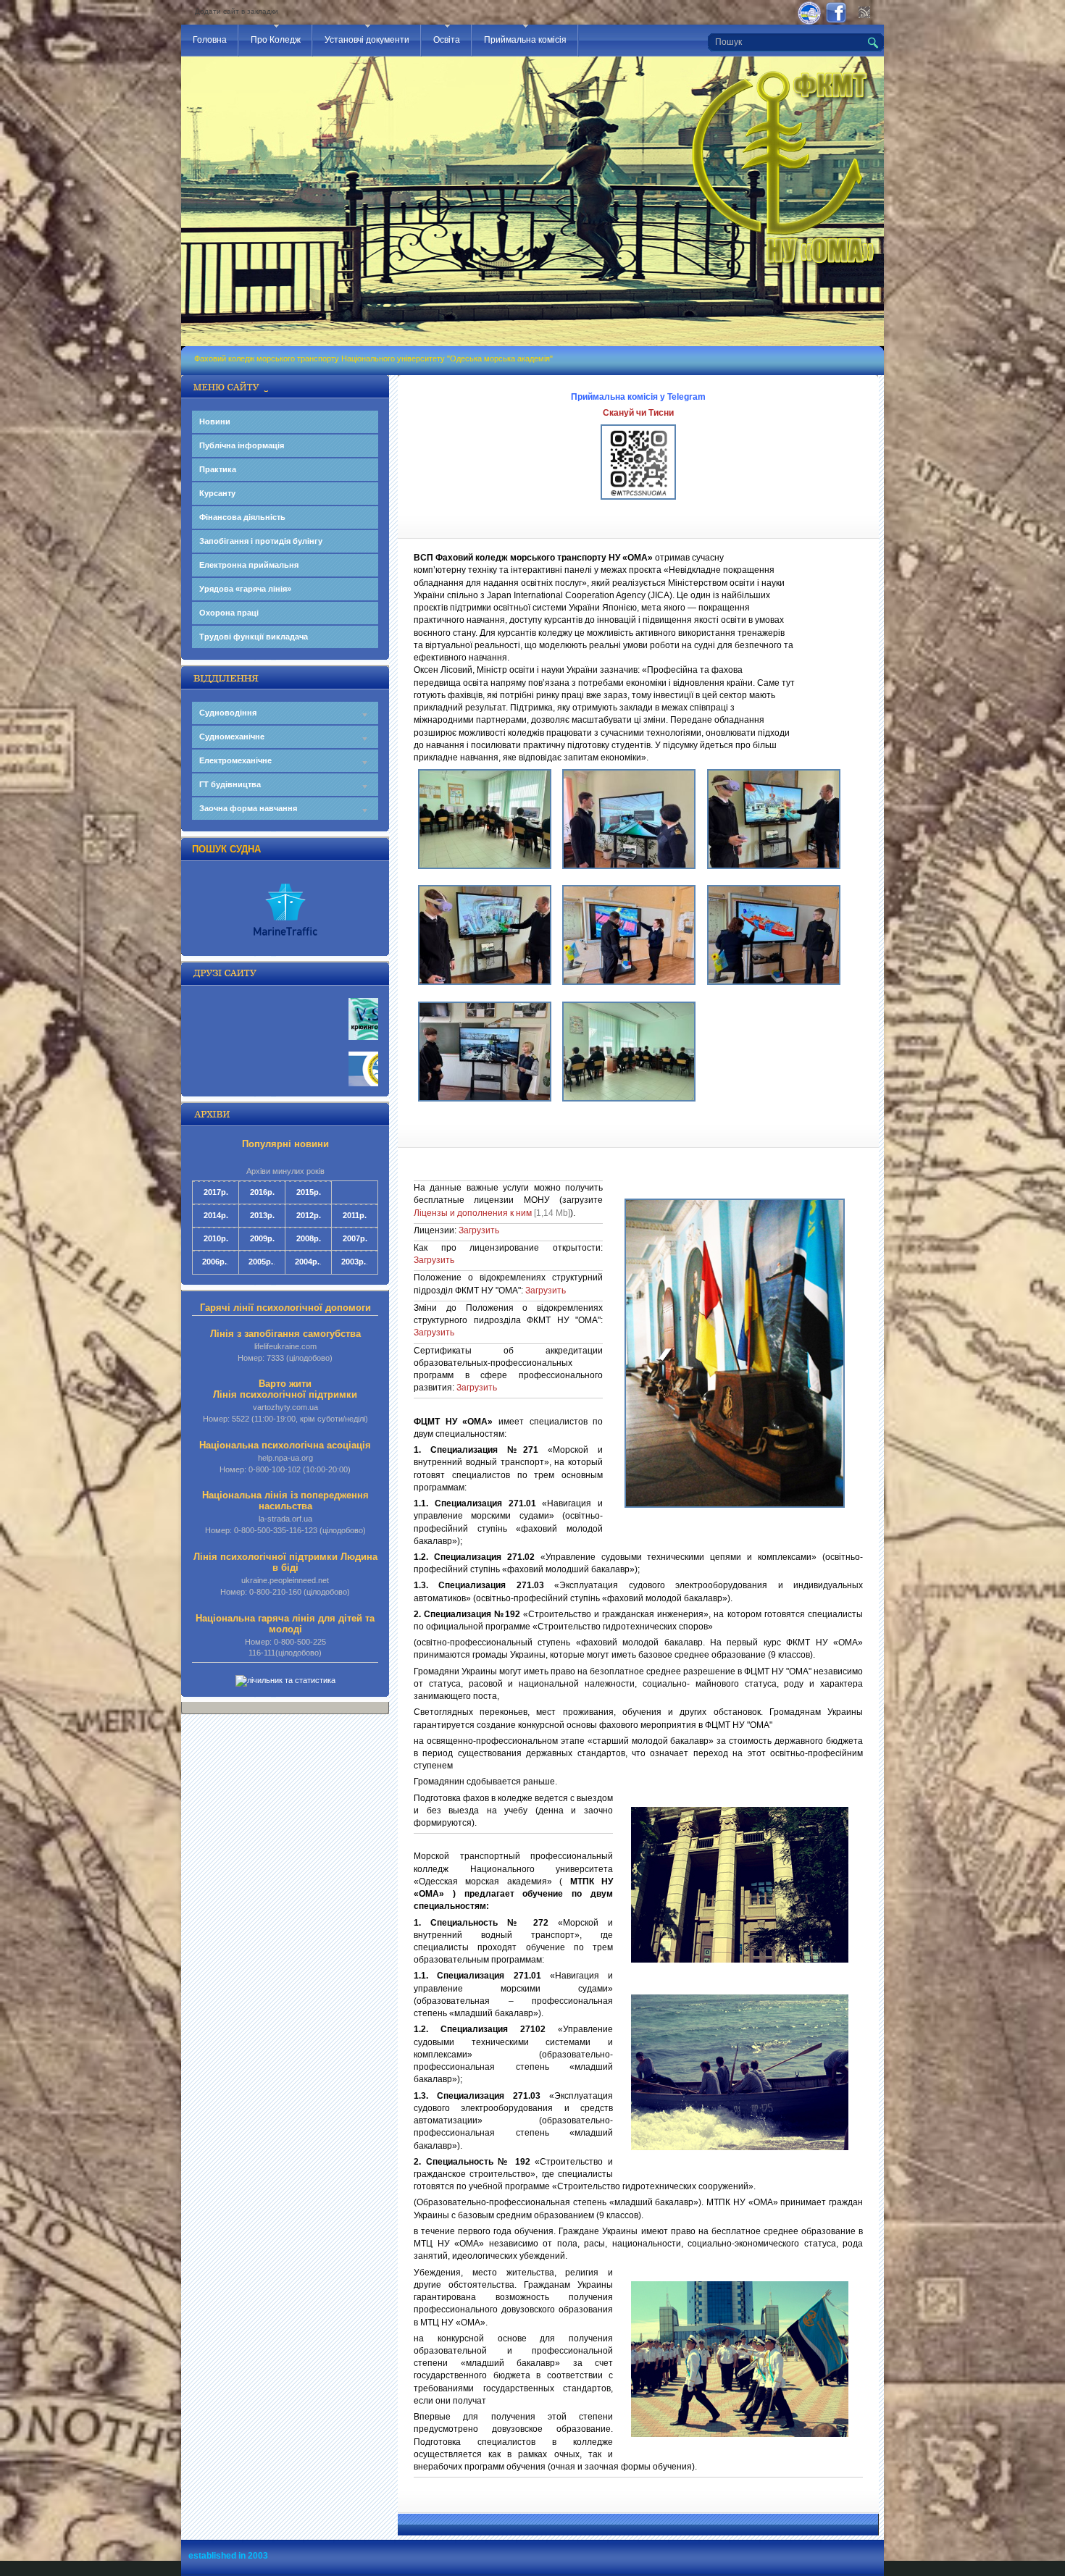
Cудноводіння (228, 713)
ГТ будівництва (230, 784)
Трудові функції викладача (254, 637)
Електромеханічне (235, 760)
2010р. (216, 1238)
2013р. (262, 1215)
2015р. (309, 1192)
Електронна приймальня (249, 565)
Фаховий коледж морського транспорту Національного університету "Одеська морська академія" (373, 358)
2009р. (262, 1238)
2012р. (309, 1215)
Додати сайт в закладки (237, 11)
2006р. (214, 1262)
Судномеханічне (232, 737)
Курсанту (217, 493)
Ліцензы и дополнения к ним (473, 1213)
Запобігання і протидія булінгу (261, 541)
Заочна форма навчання (248, 808)
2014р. (216, 1215)
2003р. (354, 1262)
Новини (215, 421)
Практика (218, 469)
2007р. (355, 1238)
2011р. (355, 1215)
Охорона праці (229, 613)
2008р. (309, 1238)
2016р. (262, 1192)
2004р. (307, 1262)
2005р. (261, 1262)
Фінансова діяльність (242, 517)
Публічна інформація (242, 445)
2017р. (216, 1192)
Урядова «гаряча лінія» (245, 589)
